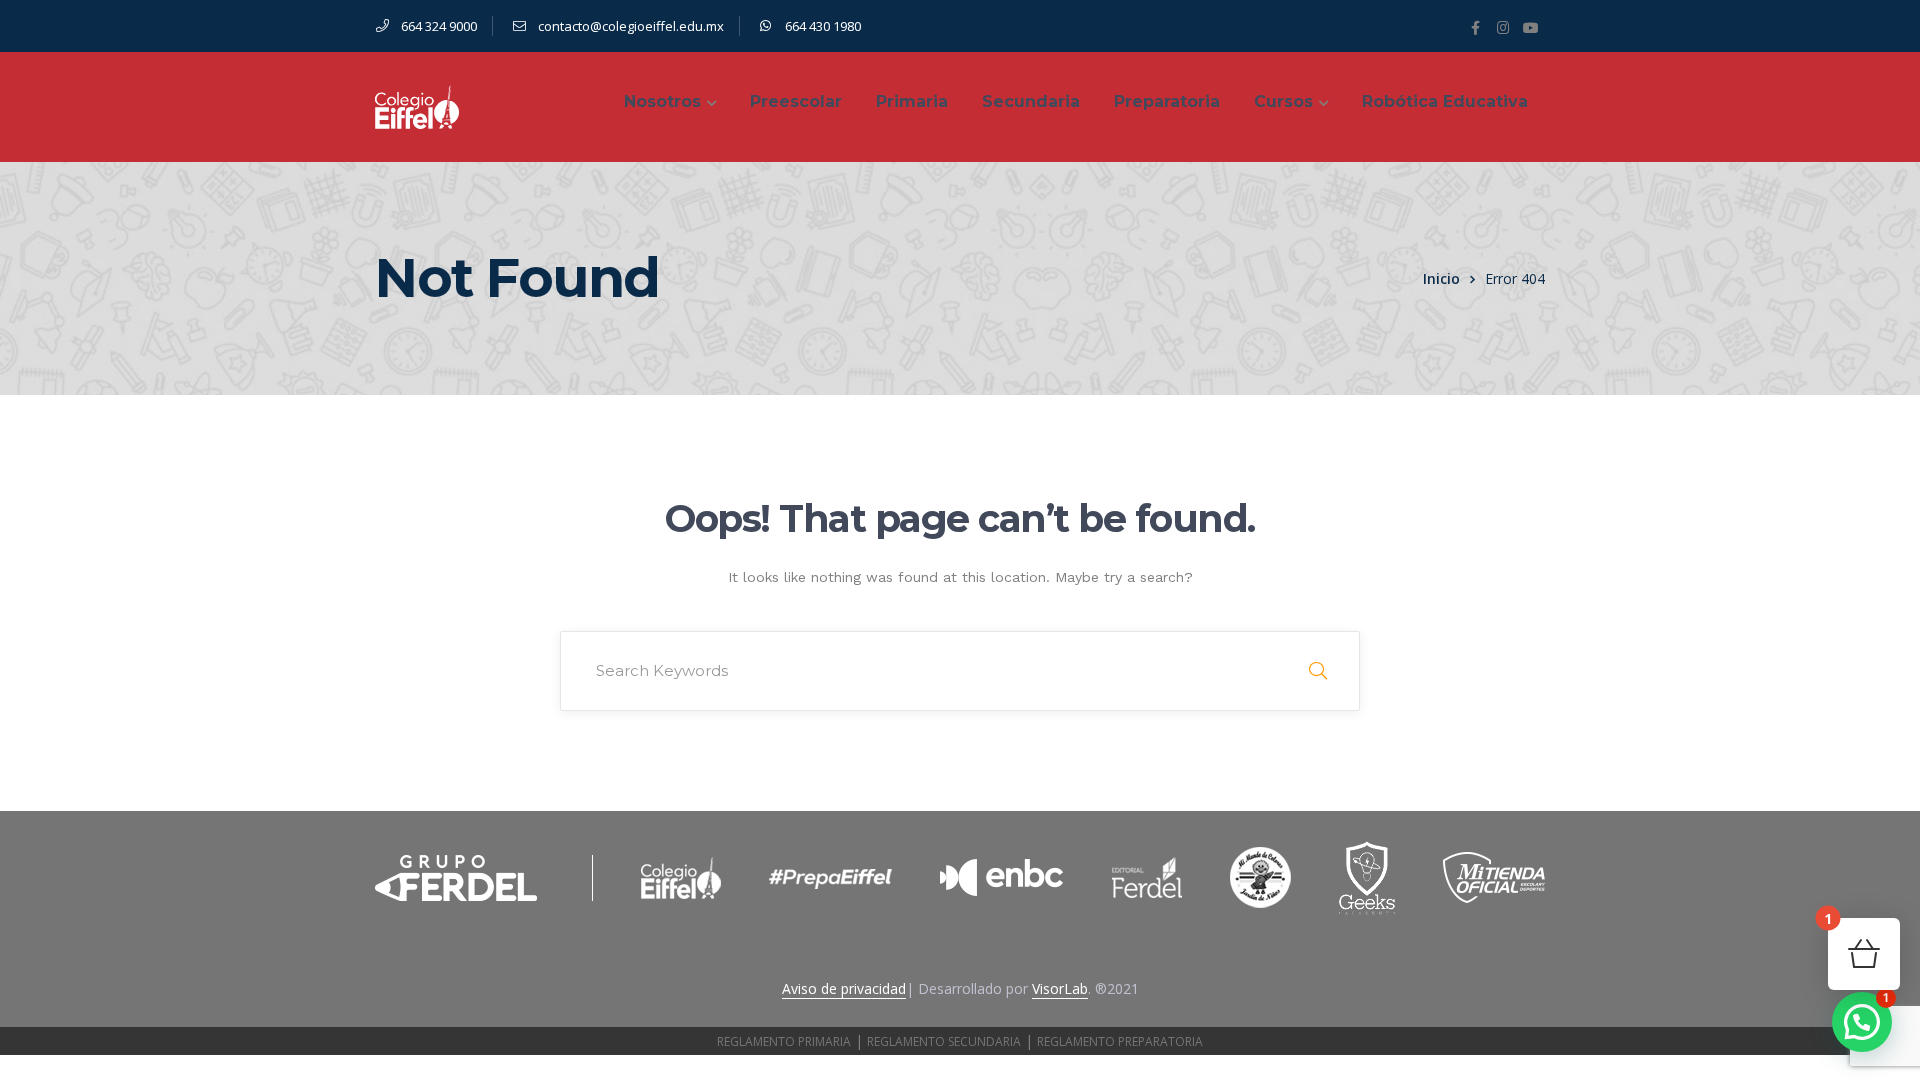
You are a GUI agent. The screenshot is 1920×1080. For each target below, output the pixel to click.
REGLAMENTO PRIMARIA (784, 1041)
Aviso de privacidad (844, 988)
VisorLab (1060, 988)
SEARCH (1318, 671)
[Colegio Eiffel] (417, 105)
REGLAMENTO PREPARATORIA (1120, 1041)
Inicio (1441, 278)
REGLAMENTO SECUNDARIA (944, 1041)
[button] (1862, 1022)
